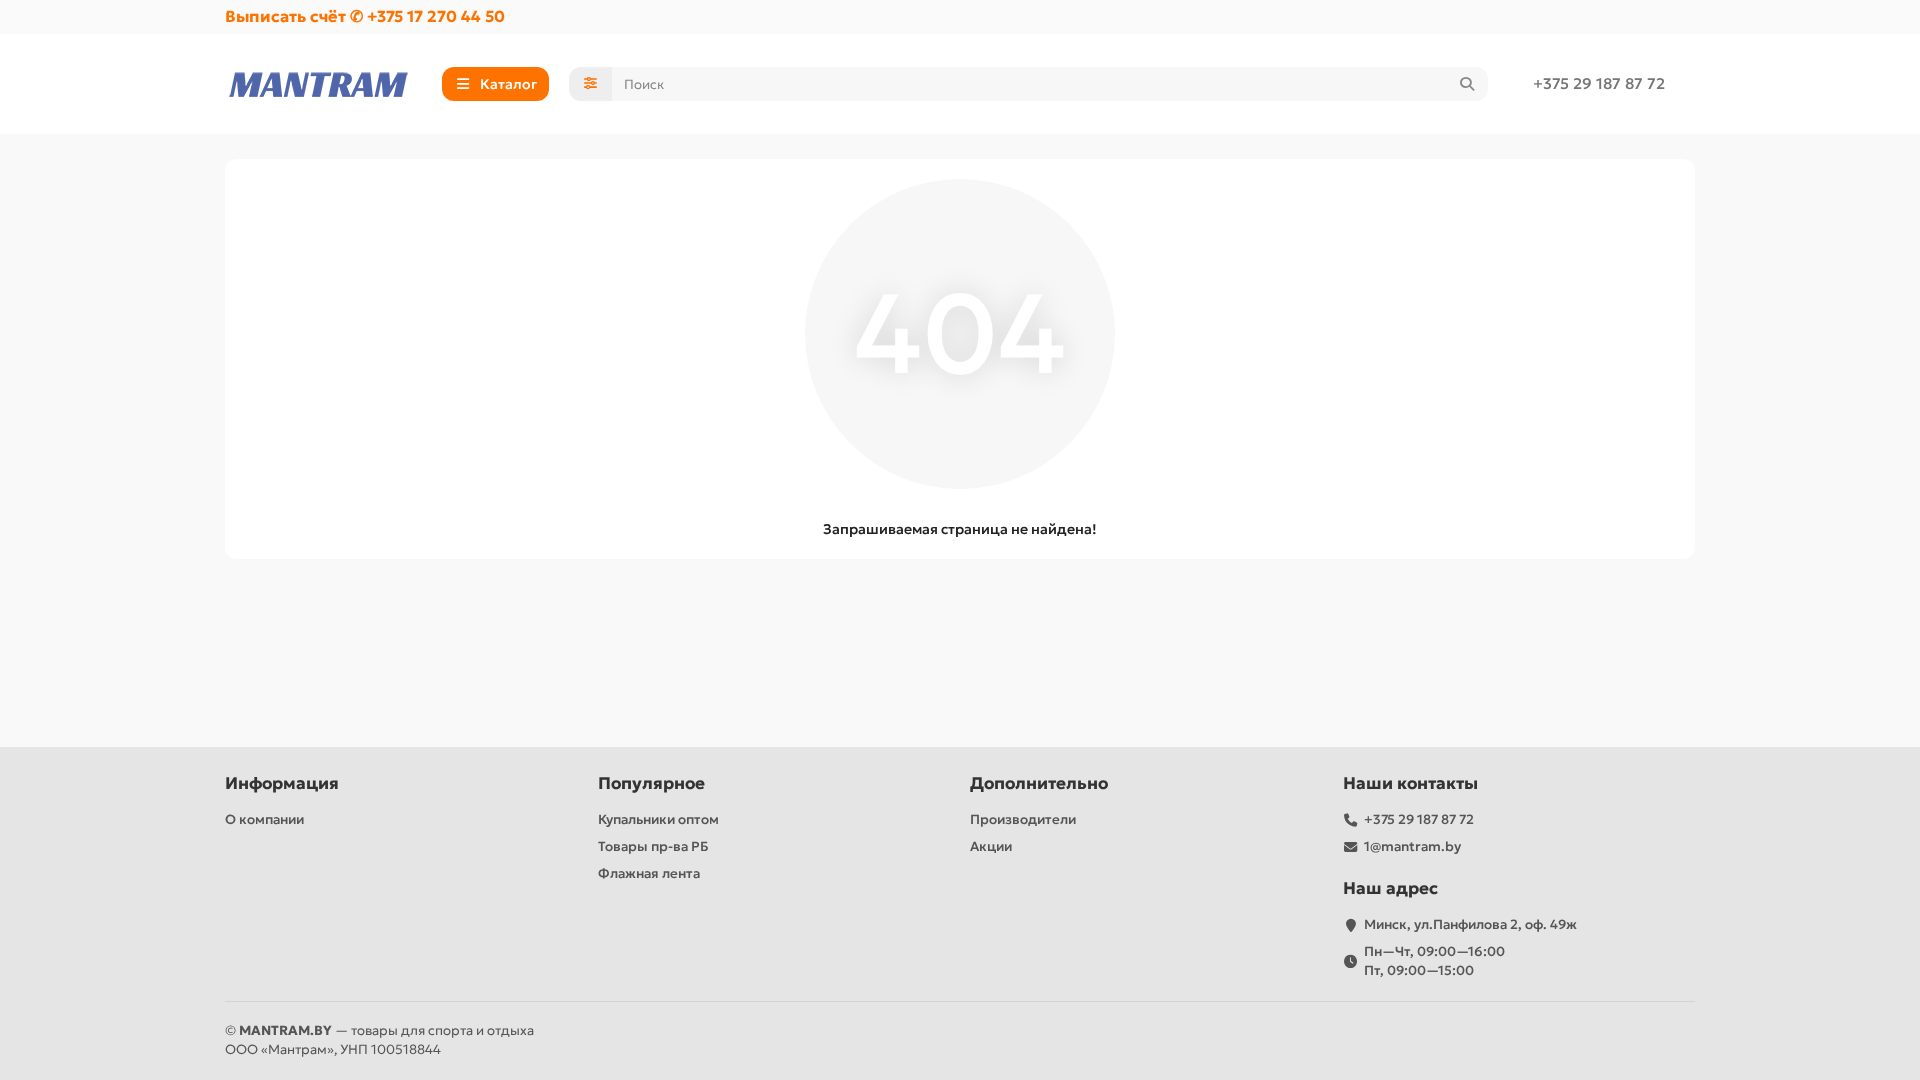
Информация (282, 783)
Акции (991, 846)
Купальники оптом (658, 819)
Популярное (651, 783)
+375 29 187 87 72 (1599, 83)
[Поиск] (1467, 84)
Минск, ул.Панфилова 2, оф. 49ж (1470, 924)
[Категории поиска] (590, 84)
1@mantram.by (1412, 846)
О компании (264, 819)
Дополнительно (1039, 783)
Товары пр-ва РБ (653, 846)
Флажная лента (649, 873)
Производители (1023, 819)
